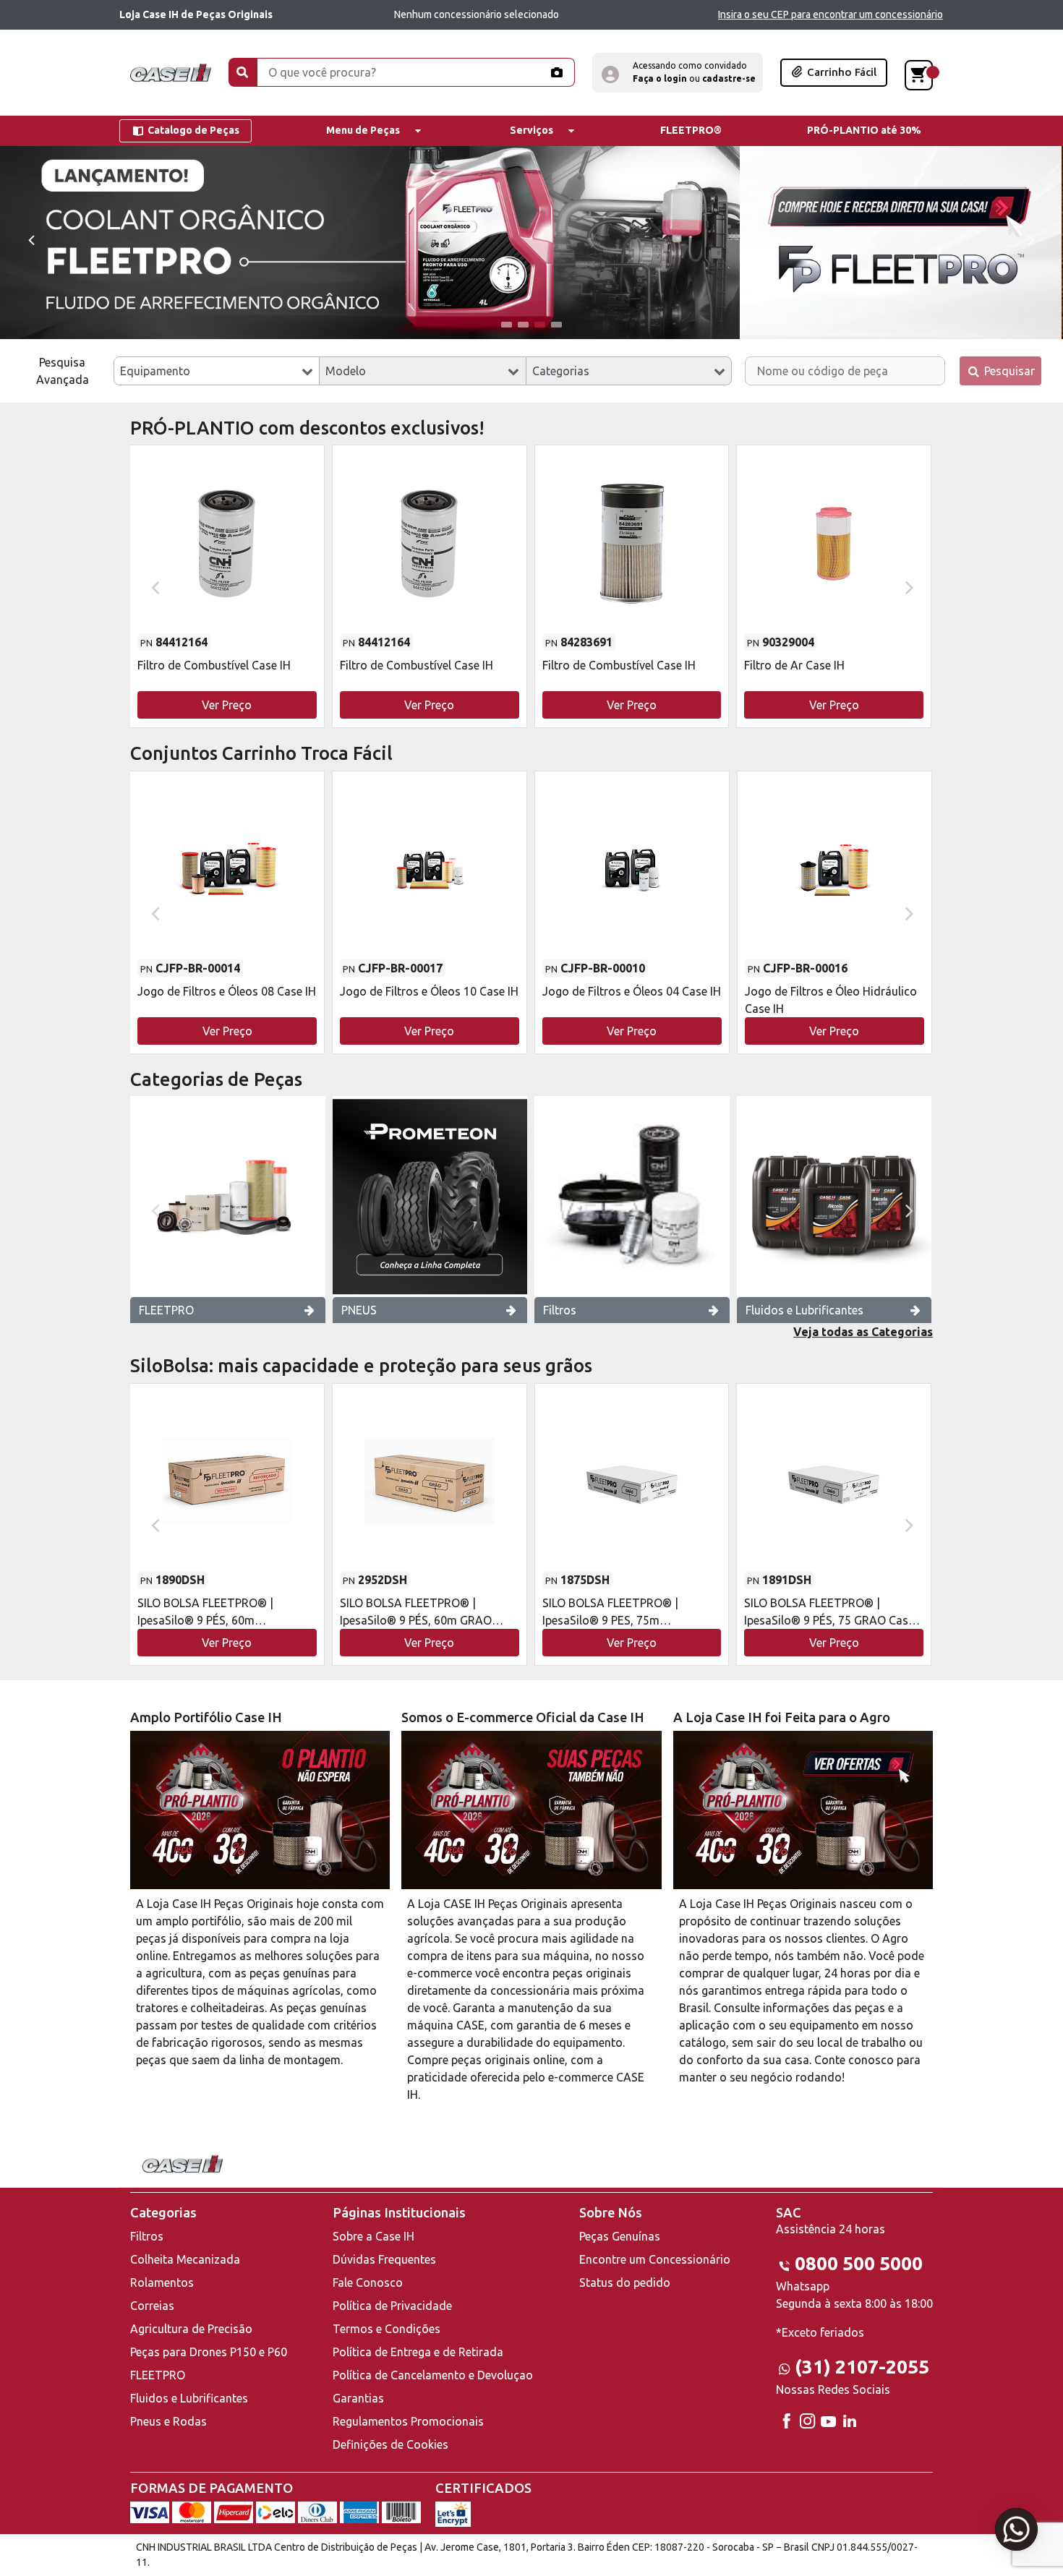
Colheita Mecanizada (185, 2259)
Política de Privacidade (392, 2306)
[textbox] (217, 371)
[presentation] (31, 239)
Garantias (358, 2398)
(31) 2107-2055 (862, 2367)
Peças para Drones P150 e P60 (209, 2352)
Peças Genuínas (620, 2236)
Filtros (560, 1310)
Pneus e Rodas (168, 2421)
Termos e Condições (387, 2329)
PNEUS (359, 1310)
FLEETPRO (166, 1310)
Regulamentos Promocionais (408, 2421)
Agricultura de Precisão (191, 2329)
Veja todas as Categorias (863, 1332)
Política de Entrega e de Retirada (418, 2352)
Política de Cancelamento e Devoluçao (433, 2375)
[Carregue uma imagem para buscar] (556, 72)
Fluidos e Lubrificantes (804, 1310)
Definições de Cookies (390, 2444)
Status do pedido (625, 2282)
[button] (678, 73)
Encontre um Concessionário (655, 2259)
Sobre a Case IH (373, 2236)
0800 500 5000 (859, 2263)
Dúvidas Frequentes (384, 2259)
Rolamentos (162, 2282)
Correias (152, 2306)
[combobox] (217, 371)
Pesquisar (1008, 371)
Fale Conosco (368, 2282)
